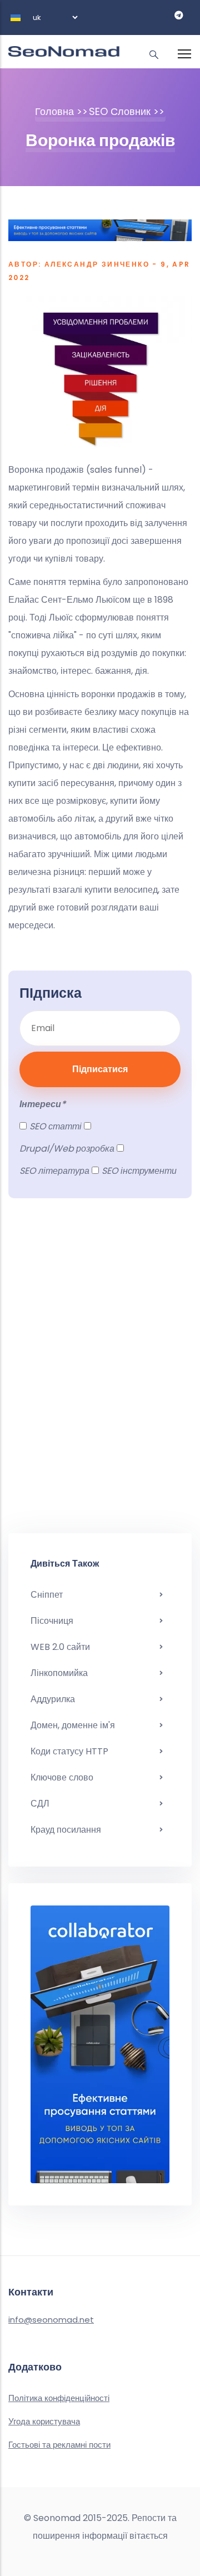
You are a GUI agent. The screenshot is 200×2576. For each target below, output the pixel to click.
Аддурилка (53, 1699)
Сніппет (47, 1595)
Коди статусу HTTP (69, 1751)
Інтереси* (42, 1104)
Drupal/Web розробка (67, 1149)
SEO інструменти (139, 1171)
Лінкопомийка (59, 1673)
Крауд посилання (66, 1830)
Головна (54, 111)
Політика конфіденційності (59, 2398)
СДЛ (40, 1804)
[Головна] (64, 46)
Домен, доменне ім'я (73, 1725)
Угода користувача (44, 2421)
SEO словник (120, 111)
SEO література (54, 1171)
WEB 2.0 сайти (60, 1647)
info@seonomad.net (51, 2320)
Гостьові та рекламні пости (59, 2445)
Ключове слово (62, 1777)
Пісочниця (52, 1621)
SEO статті (56, 1126)
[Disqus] (100, 1372)
